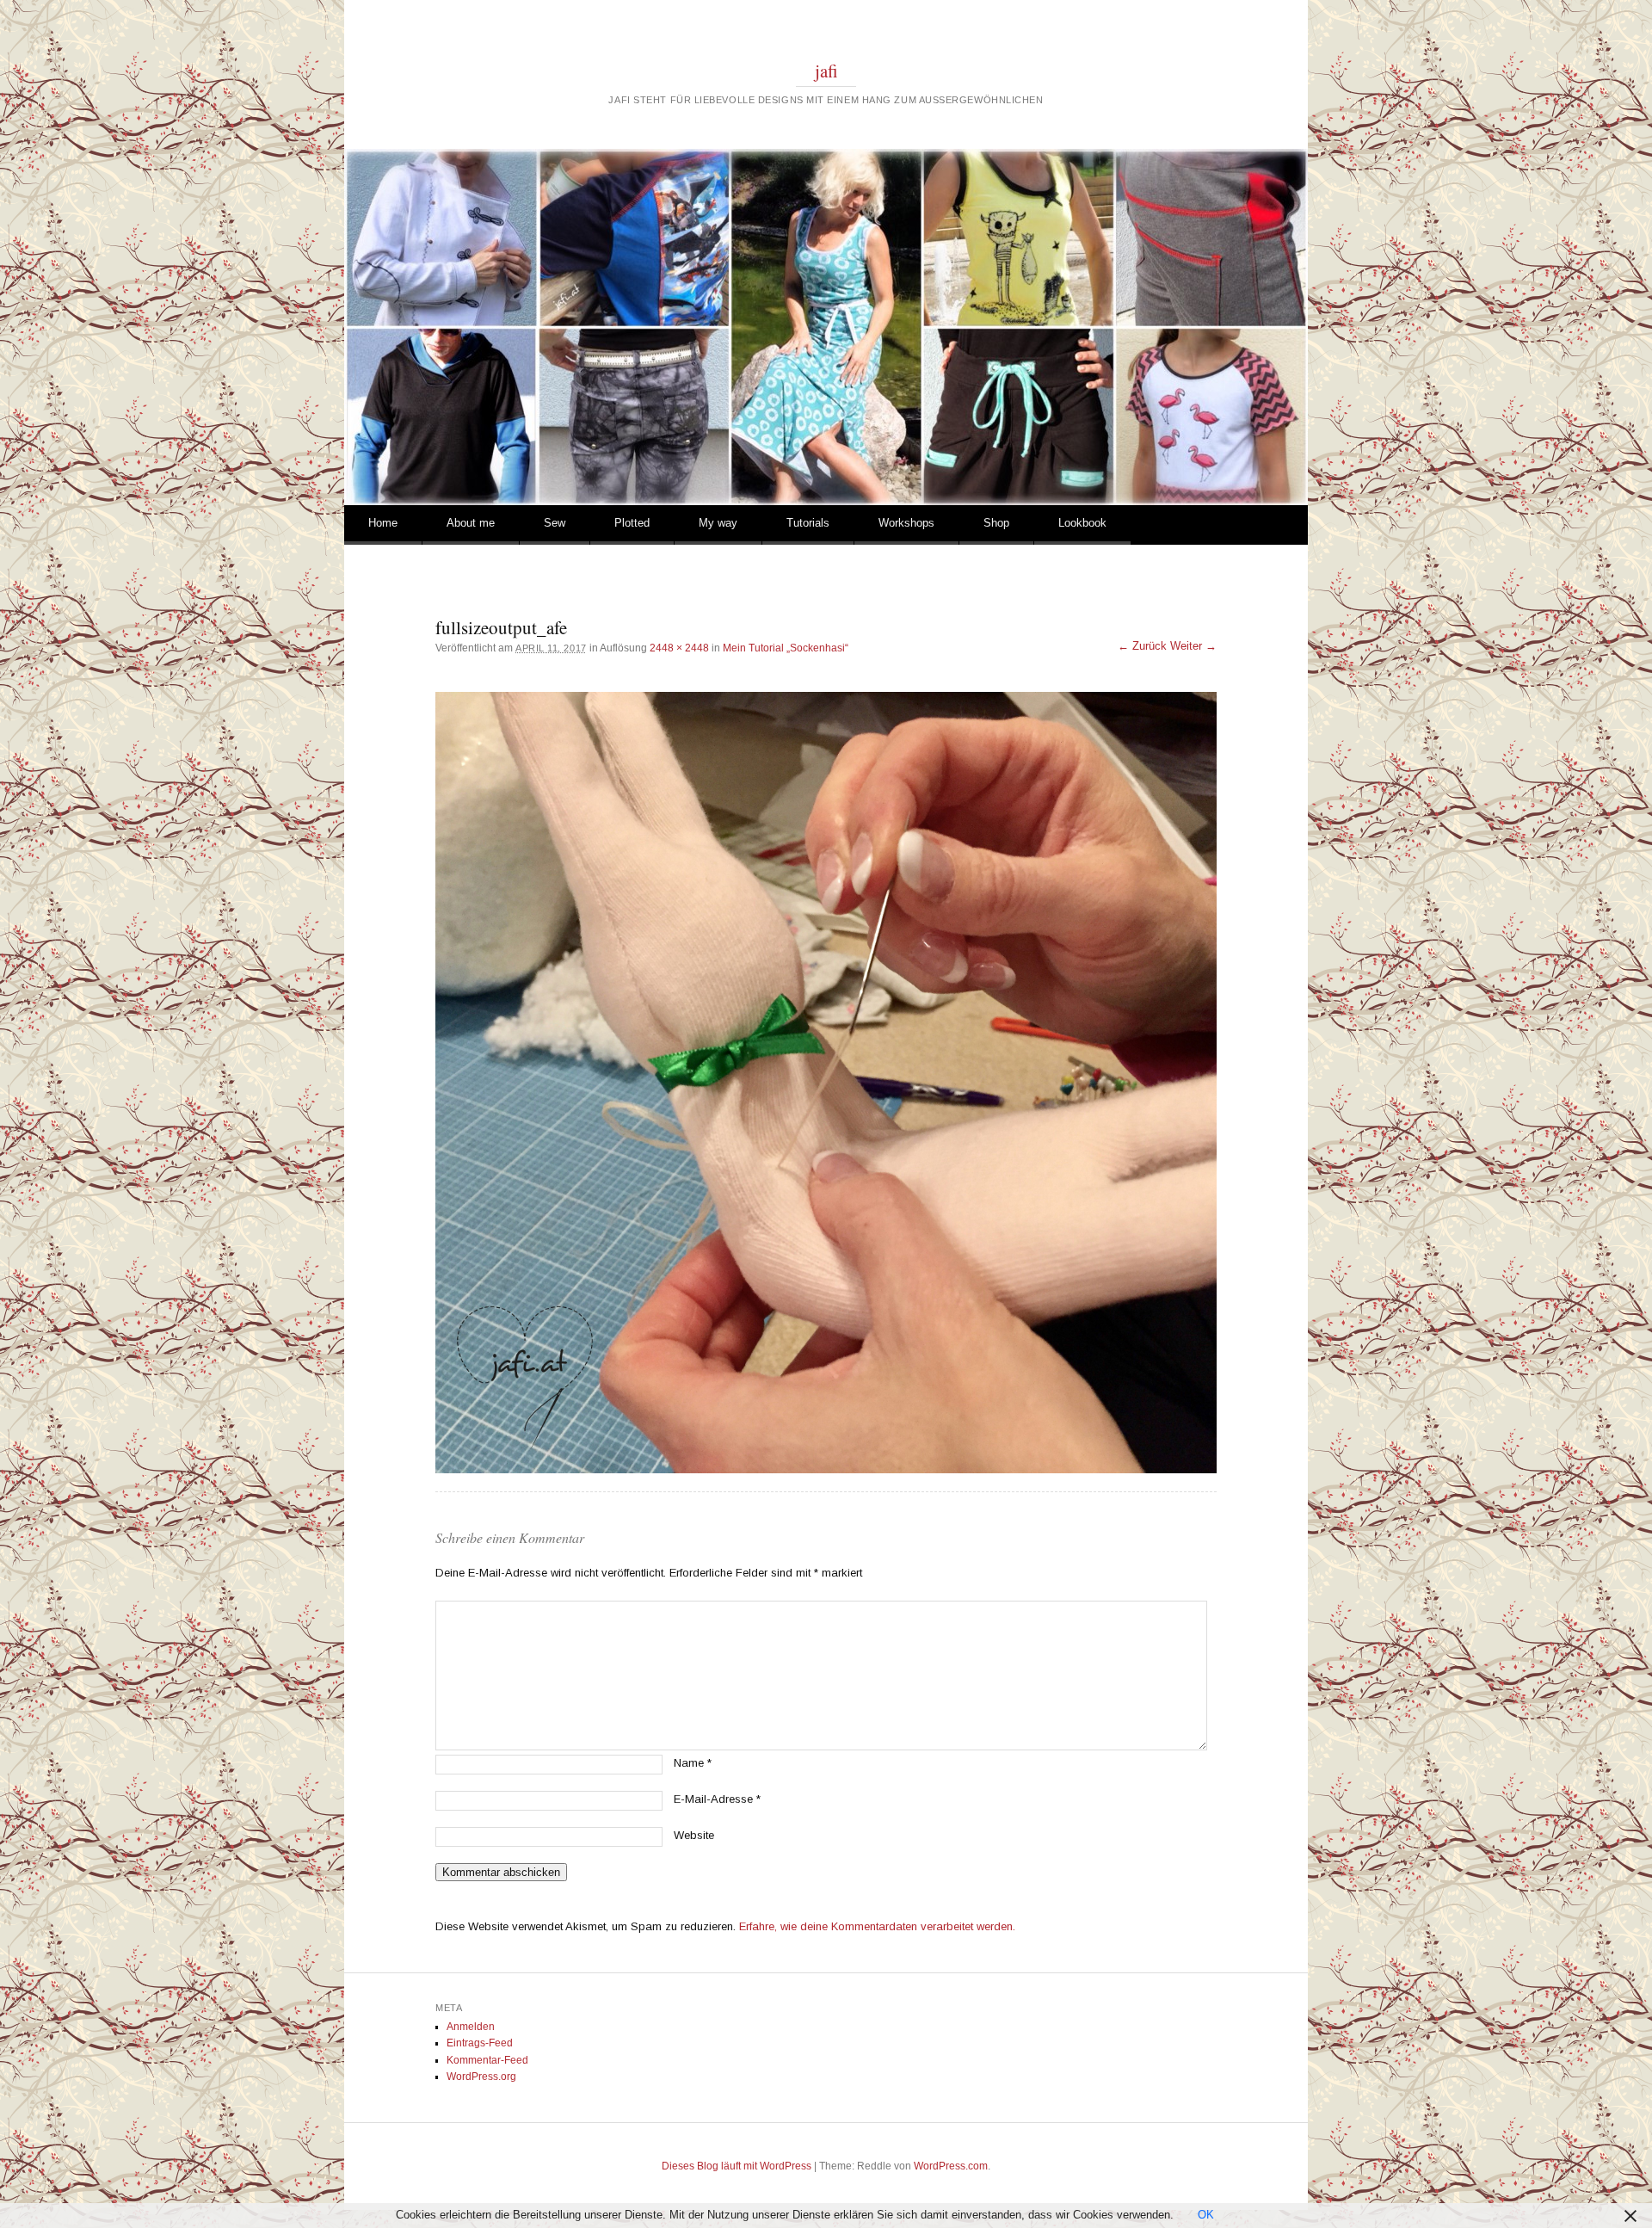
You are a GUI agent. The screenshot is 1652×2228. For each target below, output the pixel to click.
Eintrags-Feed (480, 2043)
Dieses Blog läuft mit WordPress (737, 2166)
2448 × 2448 (679, 648)
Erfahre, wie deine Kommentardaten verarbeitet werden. (877, 1926)
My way (718, 523)
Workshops (906, 523)
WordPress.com (951, 2166)
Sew (555, 523)
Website (694, 1835)
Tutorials (808, 523)
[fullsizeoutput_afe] (826, 1083)
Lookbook (1082, 523)
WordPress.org (481, 2077)
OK (1206, 2215)
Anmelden (471, 2027)
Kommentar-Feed (487, 2060)
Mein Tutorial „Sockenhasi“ (786, 648)
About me (471, 523)
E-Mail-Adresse (717, 1799)
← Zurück (1142, 646)
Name (693, 1763)
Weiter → (1193, 646)
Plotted (632, 523)
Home (383, 523)
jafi (826, 71)
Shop (996, 523)
